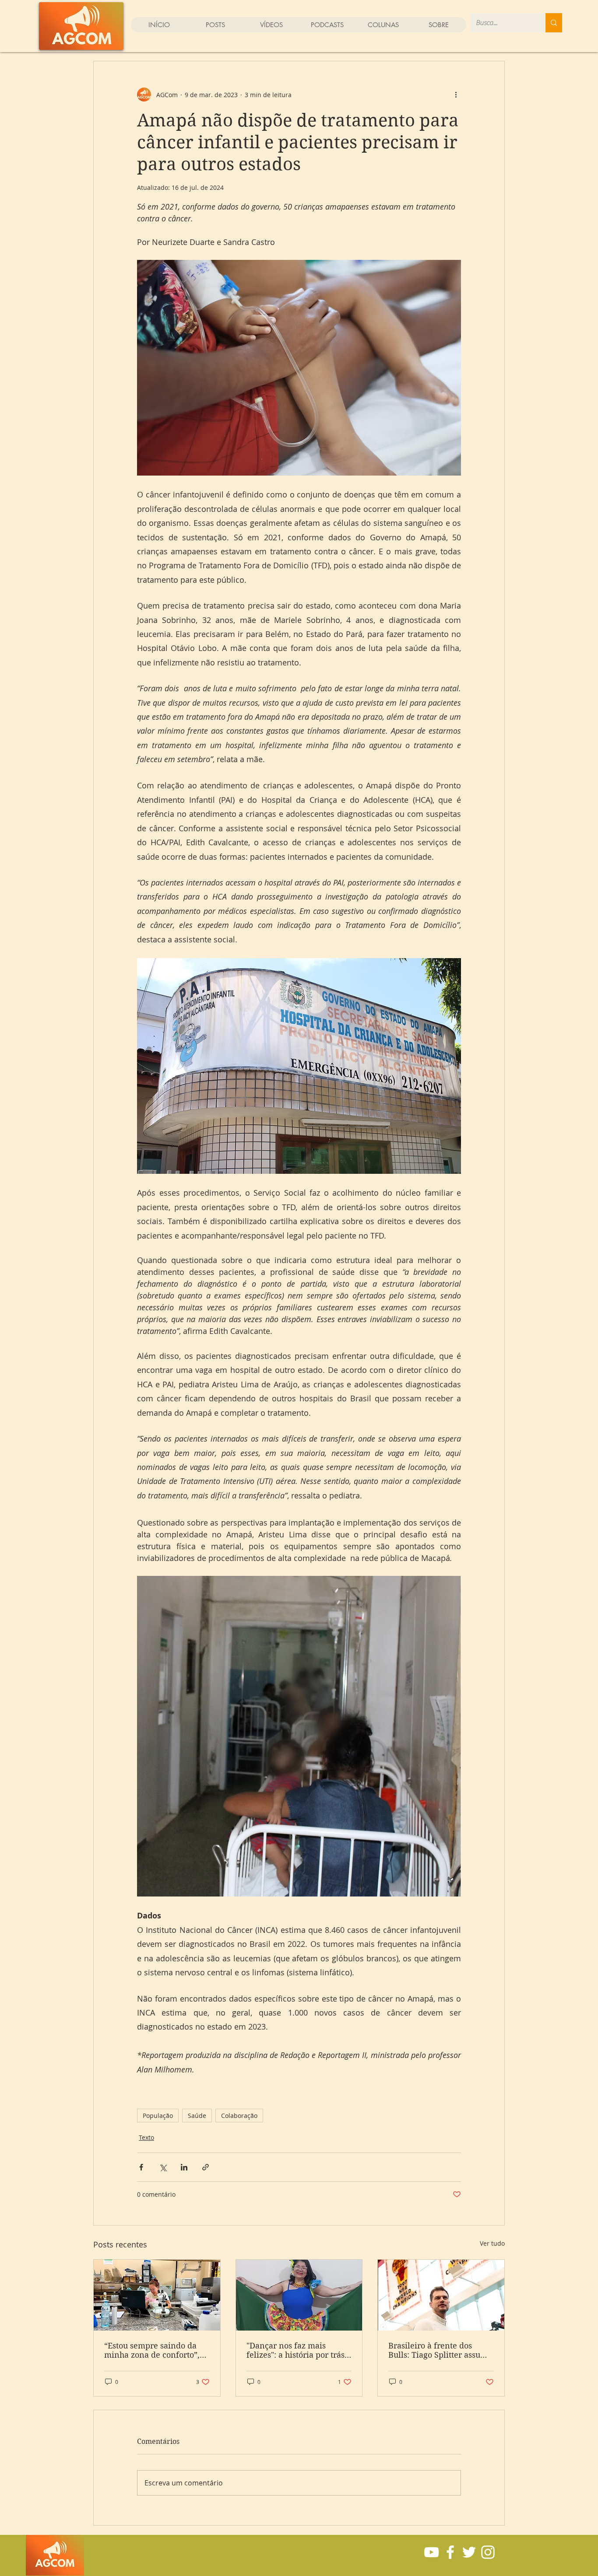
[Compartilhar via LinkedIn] (184, 2167)
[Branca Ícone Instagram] (488, 2552)
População (158, 2116)
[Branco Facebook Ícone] (450, 2552)
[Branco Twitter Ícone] (469, 2552)
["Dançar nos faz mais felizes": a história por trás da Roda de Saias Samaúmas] (299, 2295)
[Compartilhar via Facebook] (141, 2167)
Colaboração (239, 2116)
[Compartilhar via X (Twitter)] (163, 2167)
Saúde (197, 2116)
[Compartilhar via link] (206, 2167)
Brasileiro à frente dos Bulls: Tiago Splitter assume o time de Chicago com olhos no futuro (440, 2350)
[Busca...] (554, 23)
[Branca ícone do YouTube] (431, 2552)
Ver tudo (492, 2243)
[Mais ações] (456, 94)
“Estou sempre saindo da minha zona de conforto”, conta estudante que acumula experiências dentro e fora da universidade (152, 2350)
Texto (146, 2137)
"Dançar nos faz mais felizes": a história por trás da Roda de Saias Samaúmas (295, 2350)
